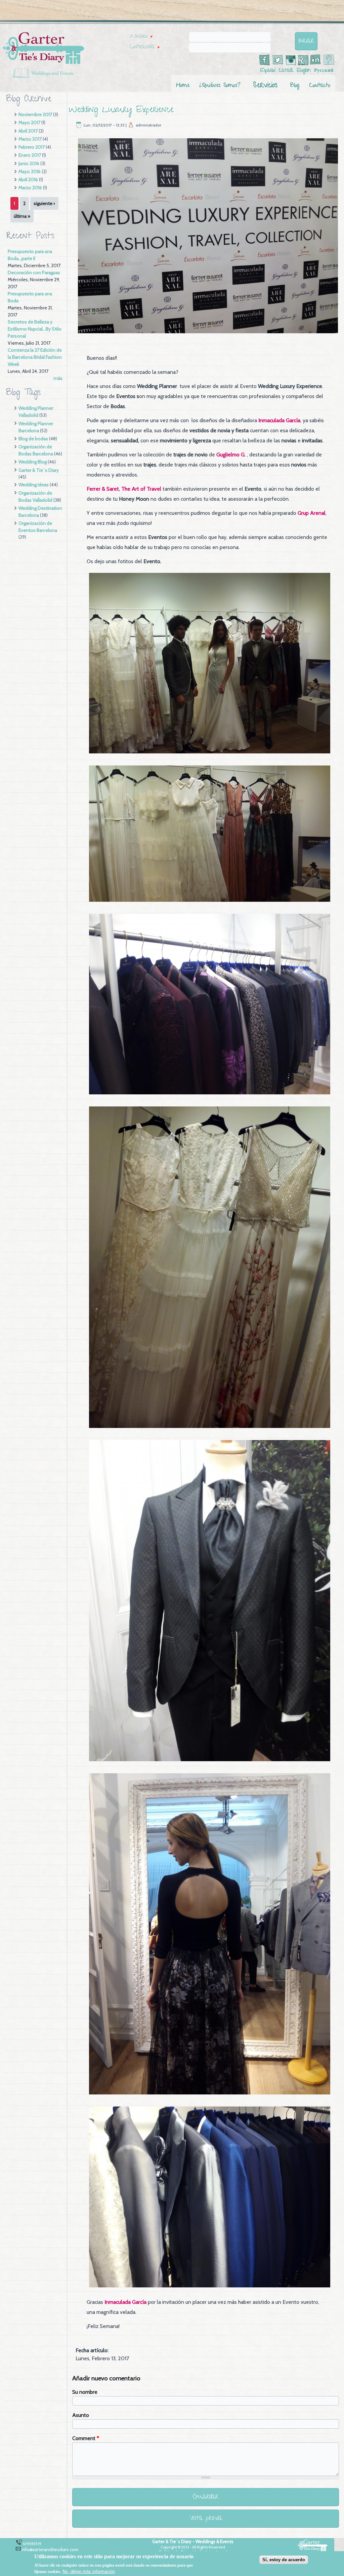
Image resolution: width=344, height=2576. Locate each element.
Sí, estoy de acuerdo (284, 2560)
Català (286, 71)
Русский (324, 71)
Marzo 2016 (30, 188)
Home (183, 86)
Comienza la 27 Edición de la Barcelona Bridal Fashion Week (35, 357)
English (304, 71)
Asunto (81, 2415)
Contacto (320, 86)
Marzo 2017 (30, 139)
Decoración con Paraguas (34, 273)
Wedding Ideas (34, 485)
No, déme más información (89, 2571)
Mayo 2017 (29, 122)
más (58, 378)
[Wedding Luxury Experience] (208, 334)
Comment (86, 2438)
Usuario (141, 37)
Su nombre (85, 2392)
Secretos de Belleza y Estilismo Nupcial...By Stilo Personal (35, 329)
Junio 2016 (29, 163)
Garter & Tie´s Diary (39, 470)
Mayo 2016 (30, 171)
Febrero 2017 (32, 147)
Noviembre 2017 (35, 114)
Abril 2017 (28, 131)
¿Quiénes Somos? (220, 86)
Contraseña (145, 47)
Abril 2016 (28, 180)
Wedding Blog (33, 462)
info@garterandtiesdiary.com (50, 2549)
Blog (295, 86)
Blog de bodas (33, 439)
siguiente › (44, 203)
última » (22, 216)
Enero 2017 (30, 155)
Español (268, 71)
